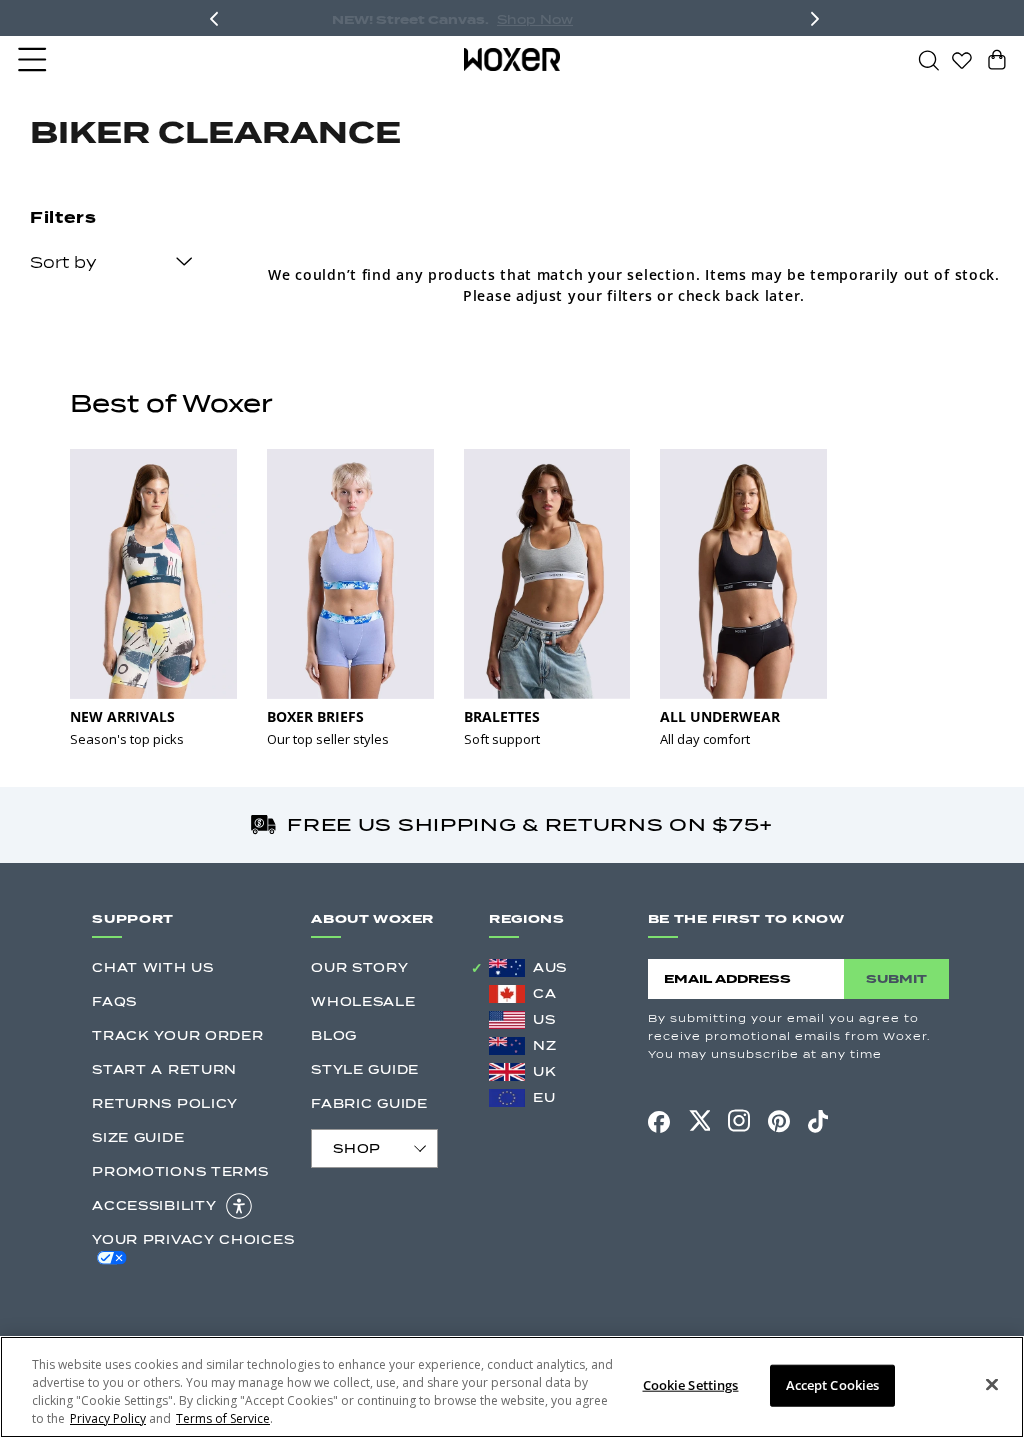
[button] (34, 60)
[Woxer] (512, 59)
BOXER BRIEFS (315, 716)
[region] (512, 1387)
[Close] (992, 1385)
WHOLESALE (363, 1001)
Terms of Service (223, 1418)
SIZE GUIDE (138, 1137)
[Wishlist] (962, 59)
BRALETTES (502, 716)
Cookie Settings (691, 1385)
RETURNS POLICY (165, 1103)
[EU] (507, 1098)
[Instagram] (739, 1121)
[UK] (507, 1072)
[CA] (507, 994)
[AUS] (507, 968)
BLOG (334, 1035)
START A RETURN (164, 1069)
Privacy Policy (108, 1418)
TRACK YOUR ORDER (177, 1035)
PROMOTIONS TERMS (180, 1171)
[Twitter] (699, 1121)
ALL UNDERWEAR (720, 716)
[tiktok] (818, 1121)
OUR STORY (359, 967)
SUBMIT (896, 978)
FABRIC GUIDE (369, 1103)
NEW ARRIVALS (122, 716)
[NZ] (507, 1046)
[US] (507, 1020)
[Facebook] (659, 1122)
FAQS (114, 1001)
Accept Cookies (833, 1385)
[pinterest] (779, 1121)
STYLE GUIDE (365, 1069)
